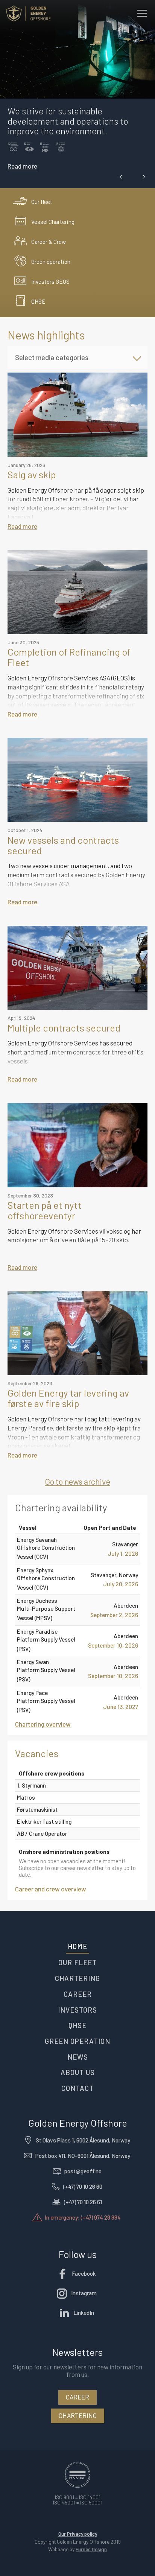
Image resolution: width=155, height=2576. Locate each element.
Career (78, 1994)
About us (78, 2072)
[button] (121, 177)
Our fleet (77, 1962)
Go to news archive (77, 1481)
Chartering (77, 1978)
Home (77, 1946)
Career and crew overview (51, 1889)
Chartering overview (43, 1724)
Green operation (77, 2041)
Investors (77, 2010)
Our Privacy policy (78, 2534)
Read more (22, 166)
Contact (77, 2088)
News (78, 2057)
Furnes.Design (91, 2549)
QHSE (77, 2025)
